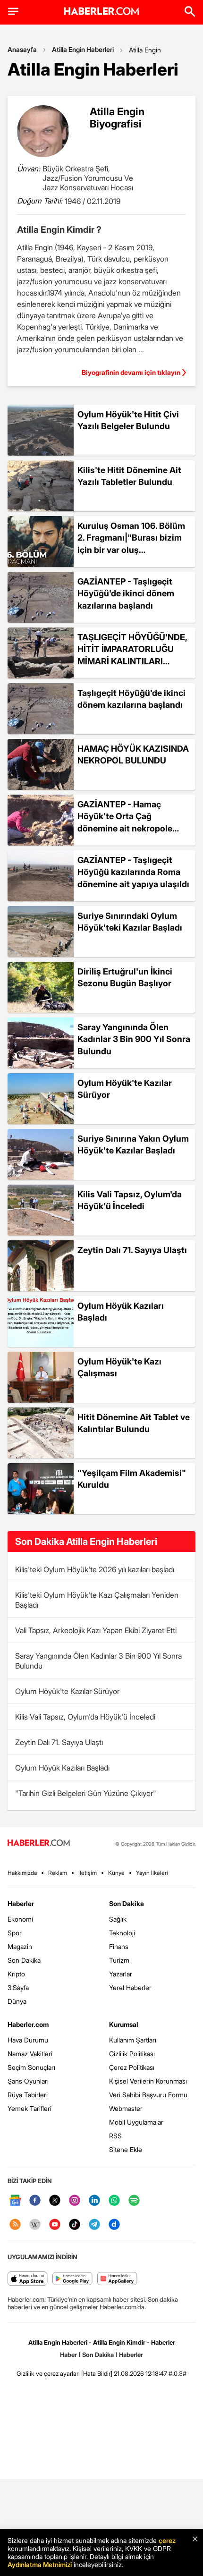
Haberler (21, 1903)
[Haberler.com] (39, 1843)
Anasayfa (22, 49)
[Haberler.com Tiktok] (75, 2225)
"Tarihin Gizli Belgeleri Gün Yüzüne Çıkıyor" (86, 1793)
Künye (116, 1873)
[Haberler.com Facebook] (35, 2201)
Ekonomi (20, 1919)
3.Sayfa (18, 1987)
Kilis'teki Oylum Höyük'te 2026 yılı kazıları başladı (95, 1569)
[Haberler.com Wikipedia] (35, 2225)
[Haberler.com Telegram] (94, 2225)
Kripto (16, 1974)
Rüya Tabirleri (28, 2095)
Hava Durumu (28, 2040)
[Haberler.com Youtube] (55, 2225)
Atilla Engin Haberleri (83, 49)
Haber (68, 2355)
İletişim (88, 1873)
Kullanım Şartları (133, 2040)
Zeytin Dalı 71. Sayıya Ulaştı (59, 1742)
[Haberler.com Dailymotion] (114, 2225)
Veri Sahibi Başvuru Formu (148, 2095)
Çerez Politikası (132, 2067)
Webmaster (126, 2108)
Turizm (119, 1960)
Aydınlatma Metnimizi (40, 2564)
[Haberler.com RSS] (15, 2225)
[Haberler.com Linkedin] (94, 2201)
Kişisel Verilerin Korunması (148, 2081)
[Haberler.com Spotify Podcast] (134, 2201)
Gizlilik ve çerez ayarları (48, 2373)
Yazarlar (121, 1974)
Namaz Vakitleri (30, 2054)
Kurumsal (124, 2024)
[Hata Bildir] (97, 2373)
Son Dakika (24, 1960)
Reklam (58, 1873)
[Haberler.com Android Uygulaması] (72, 2279)
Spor (15, 1933)
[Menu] (13, 11)
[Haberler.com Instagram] (75, 2201)
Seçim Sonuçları (31, 2067)
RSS (115, 2136)
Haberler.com (28, 2024)
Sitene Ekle (126, 2149)
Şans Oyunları (28, 2081)
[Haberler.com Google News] (15, 2201)
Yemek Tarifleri (30, 2108)
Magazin (20, 1946)
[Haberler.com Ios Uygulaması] (28, 2279)
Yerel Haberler (130, 1987)
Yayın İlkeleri (152, 1873)
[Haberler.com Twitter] (55, 2201)
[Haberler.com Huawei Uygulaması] (117, 2279)
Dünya (17, 2001)
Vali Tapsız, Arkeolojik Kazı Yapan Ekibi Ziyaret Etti (96, 1630)
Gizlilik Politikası (132, 2054)
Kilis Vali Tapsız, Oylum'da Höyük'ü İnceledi (85, 1717)
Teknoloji (122, 1933)
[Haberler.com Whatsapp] (114, 2201)
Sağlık (118, 1919)
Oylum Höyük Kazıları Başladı (62, 1768)
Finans (119, 1946)
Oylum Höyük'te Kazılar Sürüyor (67, 1691)
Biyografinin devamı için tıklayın (131, 372)
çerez (167, 2540)
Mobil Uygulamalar (136, 2122)
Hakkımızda (22, 1873)
